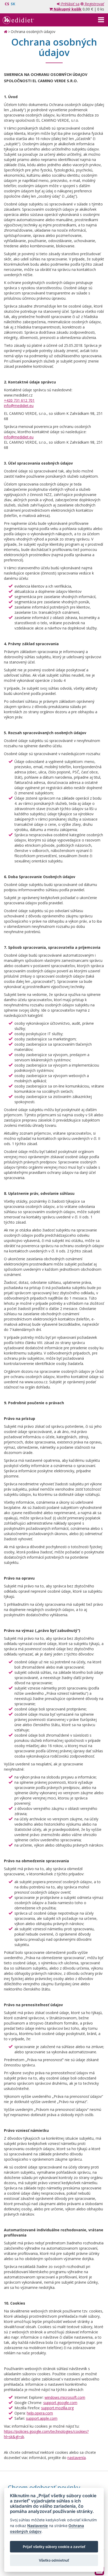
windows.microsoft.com (65, 2397)
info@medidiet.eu (19, 406)
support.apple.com (42, 2418)
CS (7, 4)
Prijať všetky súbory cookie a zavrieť (54, 2547)
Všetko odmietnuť (54, 2560)
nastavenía (77, 2458)
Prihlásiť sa (70, 4)
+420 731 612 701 (19, 400)
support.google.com (60, 2403)
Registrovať (94, 4)
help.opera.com (40, 2413)
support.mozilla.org (57, 2408)
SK (13, 4)
